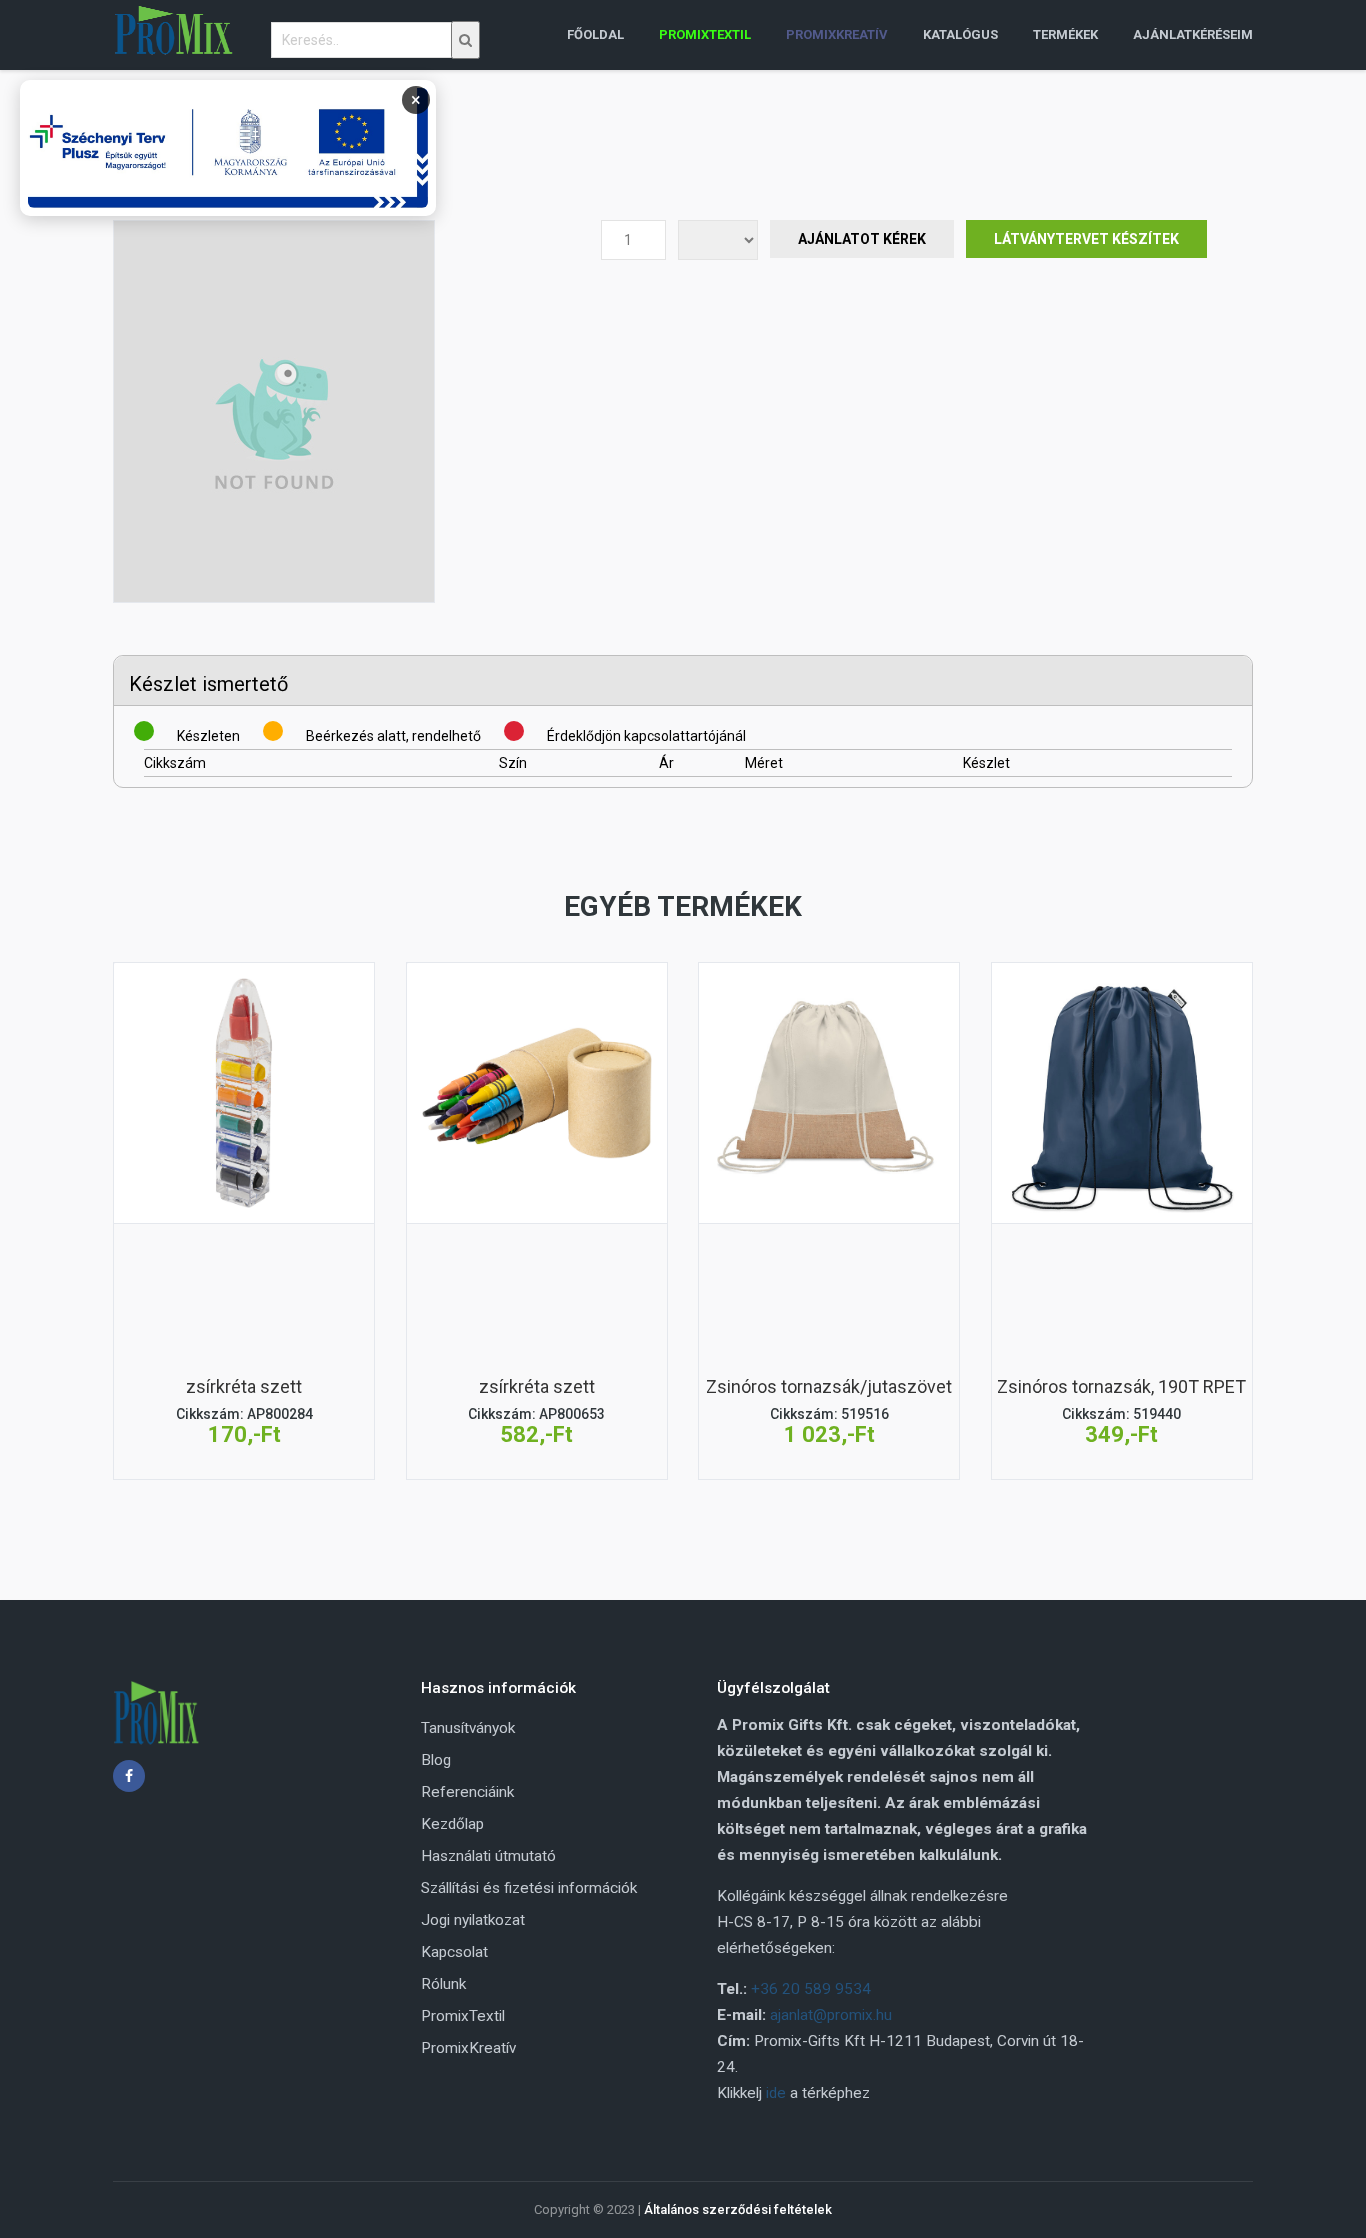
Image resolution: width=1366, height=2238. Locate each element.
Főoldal (595, 34)
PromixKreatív (468, 2048)
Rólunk (443, 1984)
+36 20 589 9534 (811, 1989)
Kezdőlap (452, 1824)
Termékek (1065, 34)
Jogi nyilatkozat (473, 1920)
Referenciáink (467, 1792)
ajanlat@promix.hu (831, 2015)
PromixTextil (463, 2016)
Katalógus (960, 34)
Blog (436, 1760)
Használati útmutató (488, 1856)
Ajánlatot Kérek (862, 239)
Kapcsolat (454, 1952)
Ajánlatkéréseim (1193, 34)
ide (776, 2093)
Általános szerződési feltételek (738, 2209)
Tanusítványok (468, 1728)
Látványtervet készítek (1086, 239)
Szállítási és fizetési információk (529, 1888)
